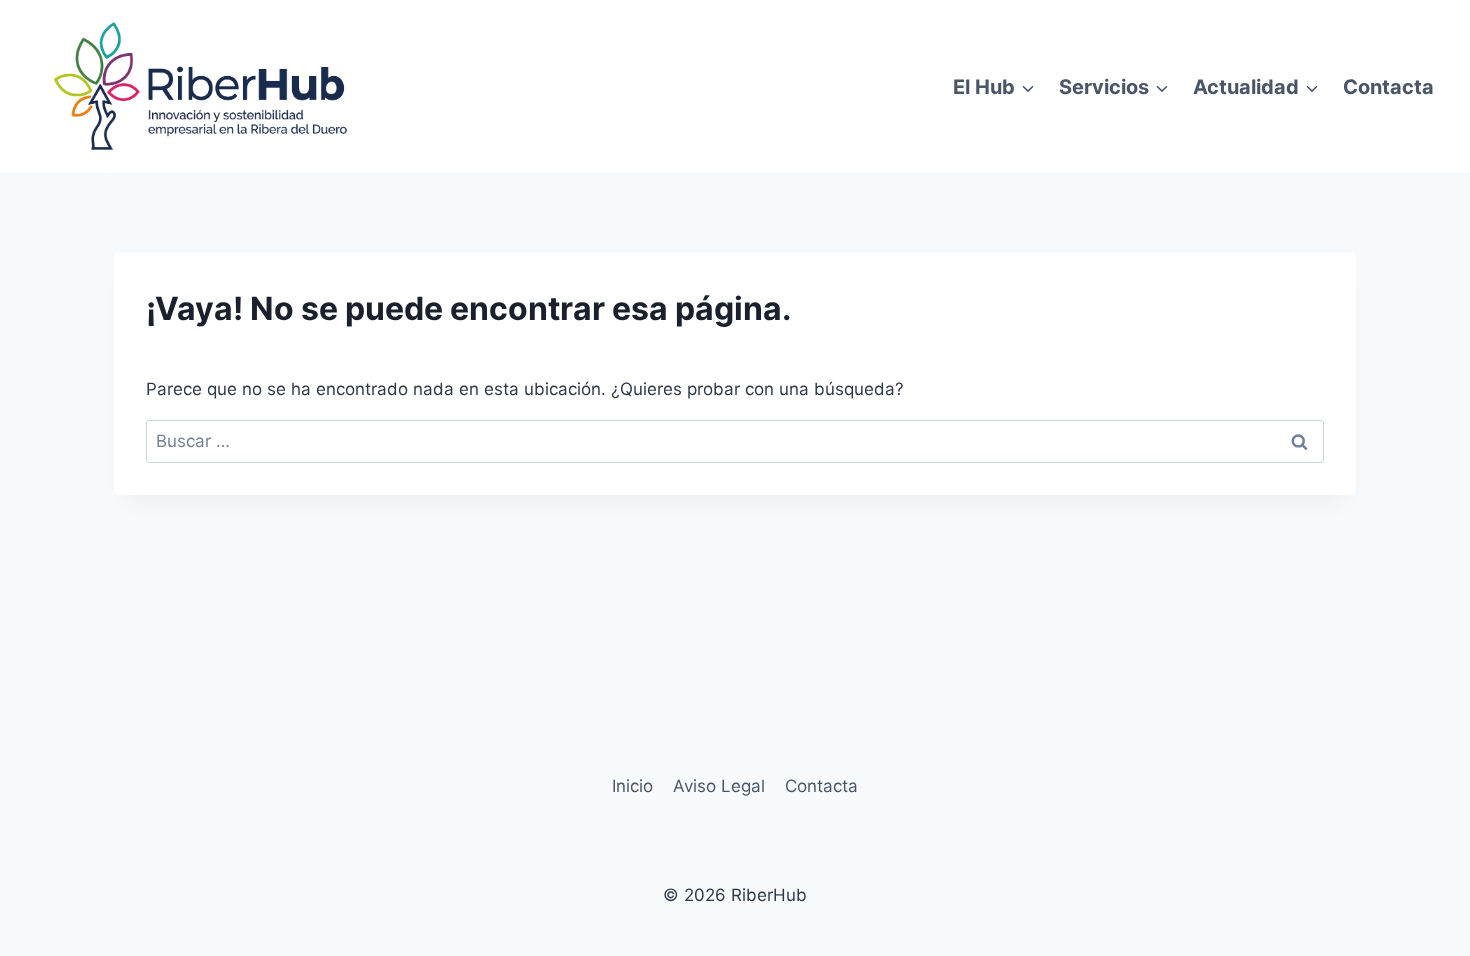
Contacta (1388, 87)
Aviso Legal (719, 786)
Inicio (632, 786)
